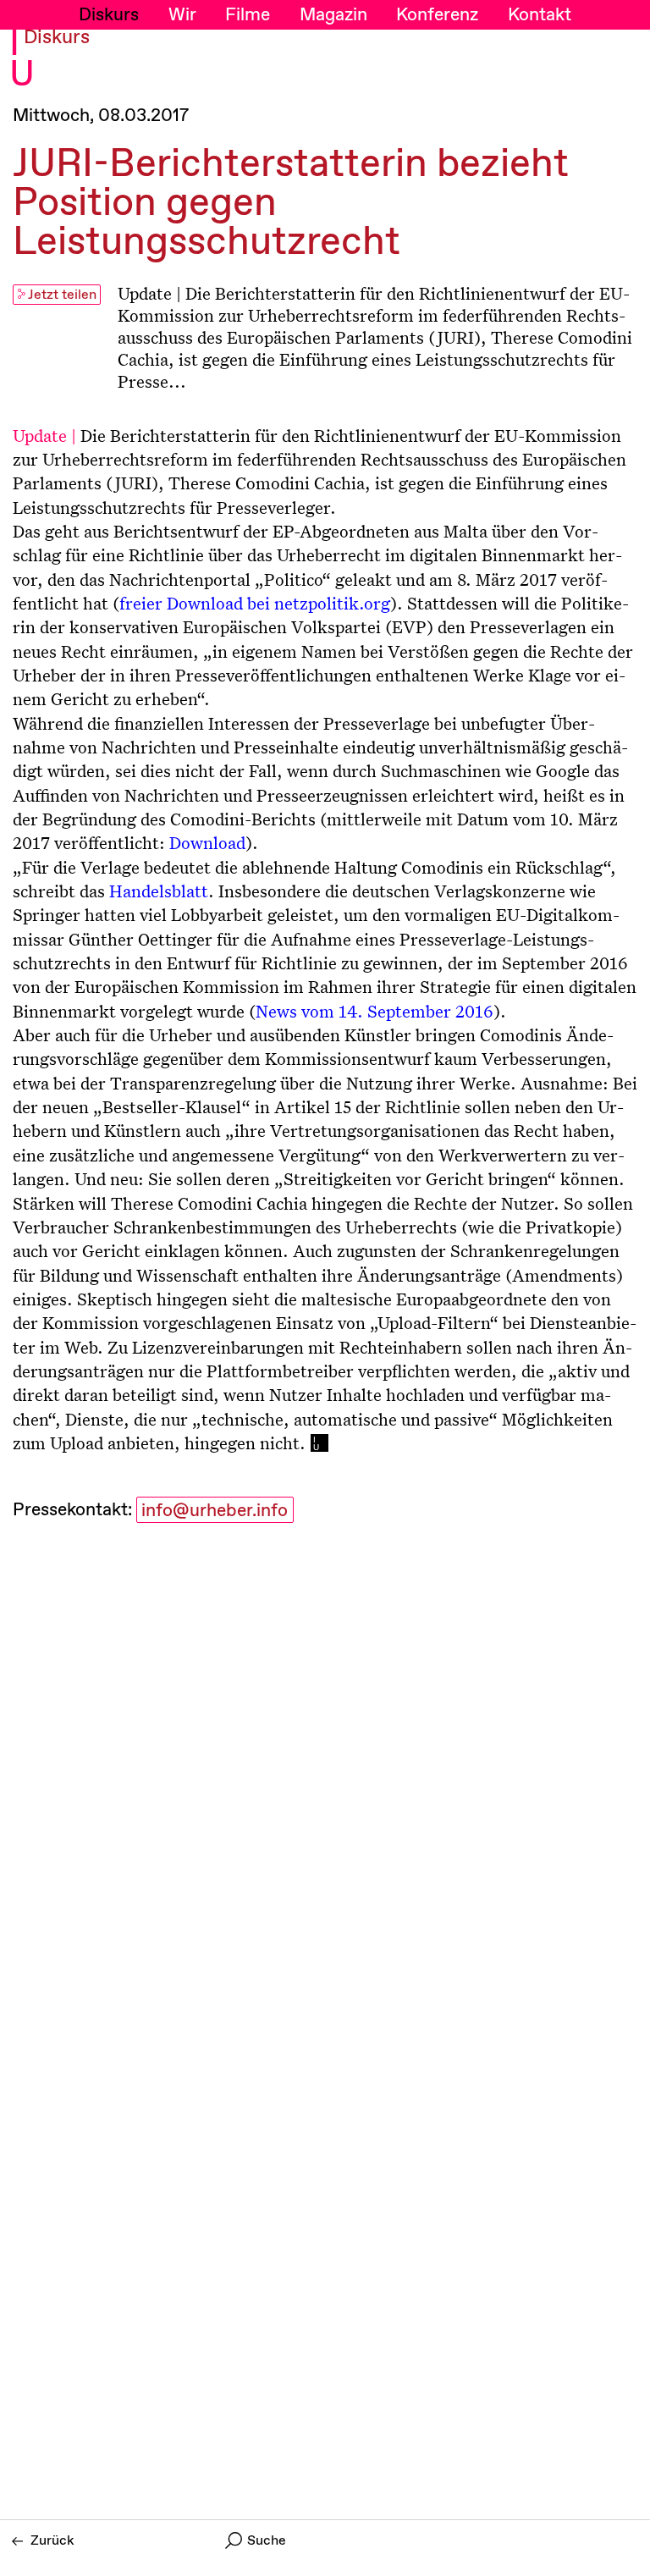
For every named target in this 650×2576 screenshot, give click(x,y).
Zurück (52, 2541)
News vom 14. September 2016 (375, 1011)
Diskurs (109, 15)
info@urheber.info (215, 1511)
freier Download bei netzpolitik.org (255, 603)
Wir (182, 15)
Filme (248, 15)
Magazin (333, 15)
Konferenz (437, 15)
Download (207, 842)
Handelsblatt (159, 891)
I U (22, 61)
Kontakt (540, 15)
